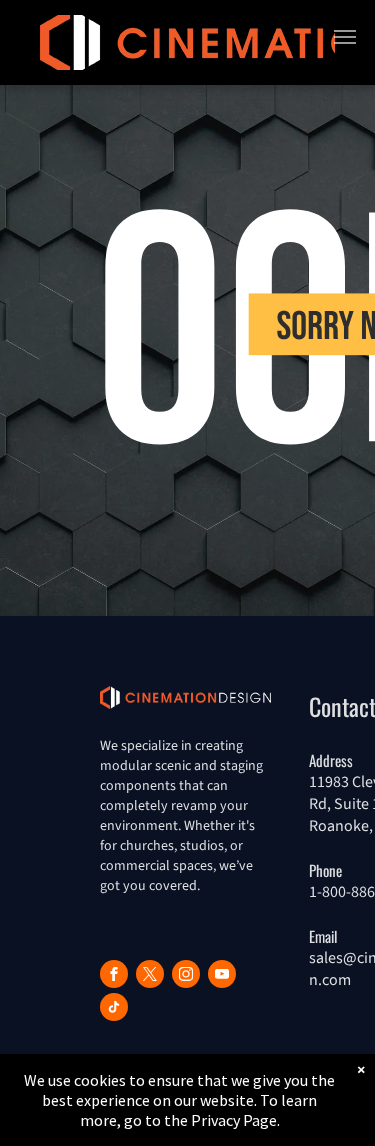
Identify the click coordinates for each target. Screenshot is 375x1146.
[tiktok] (114, 1009)
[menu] (345, 37)
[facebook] (114, 976)
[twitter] (150, 976)
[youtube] (222, 976)
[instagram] (186, 976)
